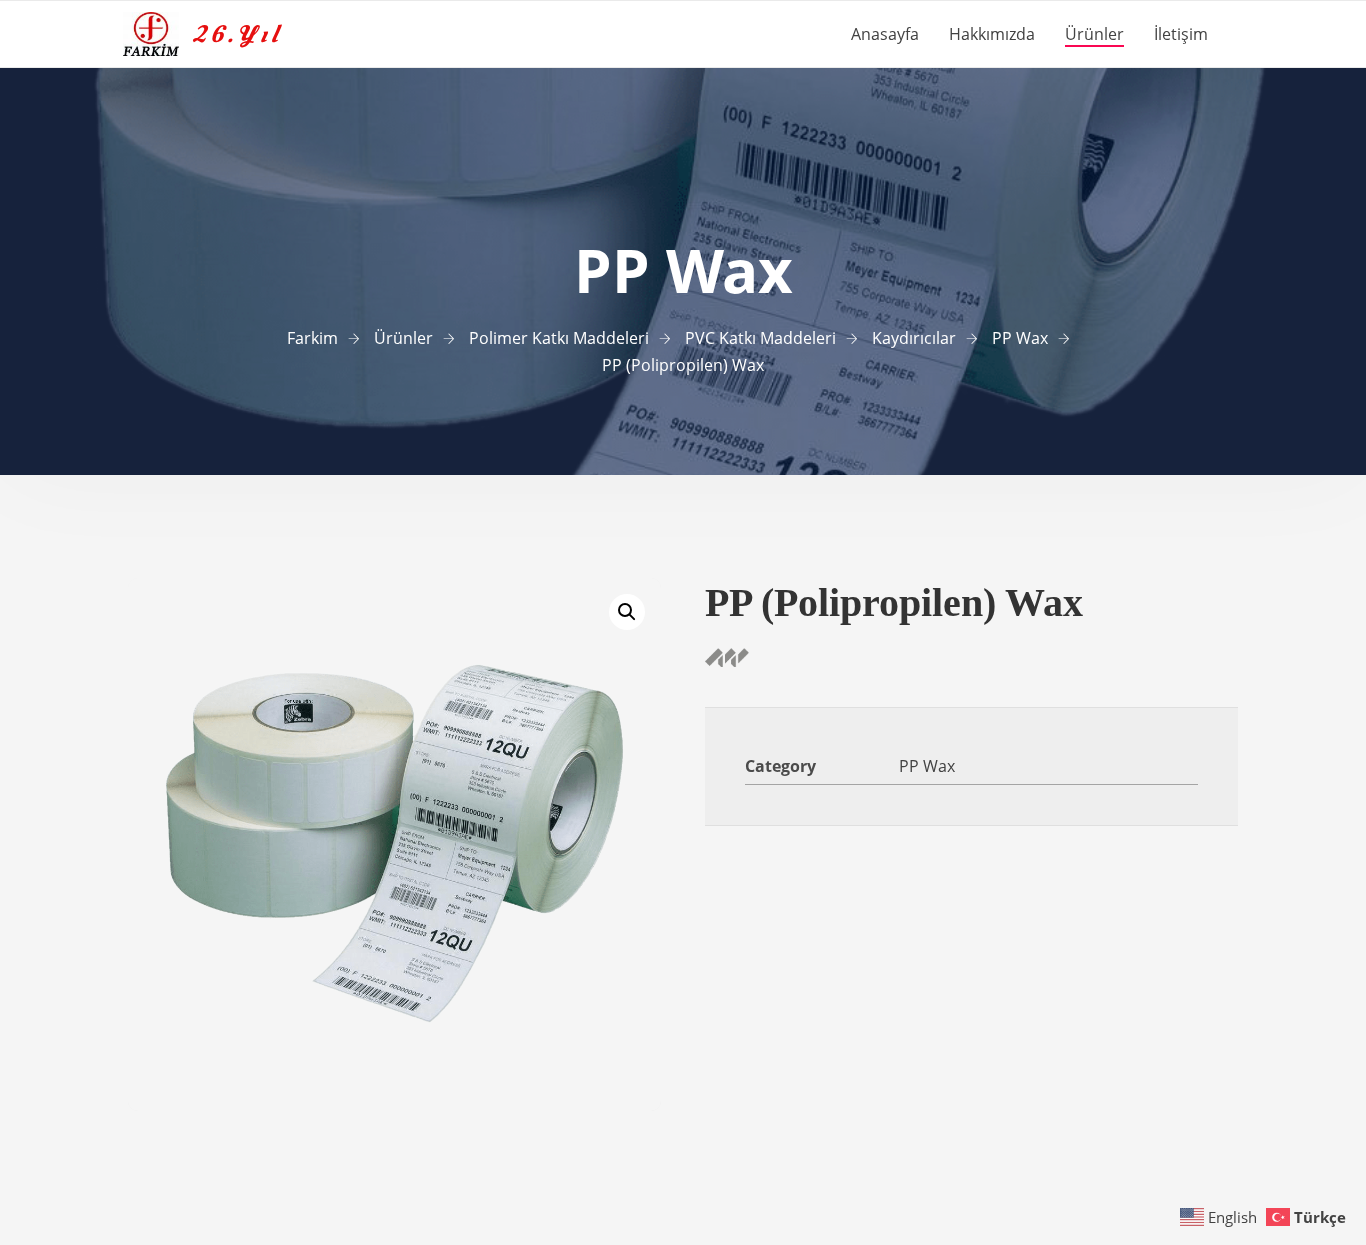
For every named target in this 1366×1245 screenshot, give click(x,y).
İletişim (1181, 34)
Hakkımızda (992, 34)
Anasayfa (885, 34)
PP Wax (927, 766)
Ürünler (1094, 34)
